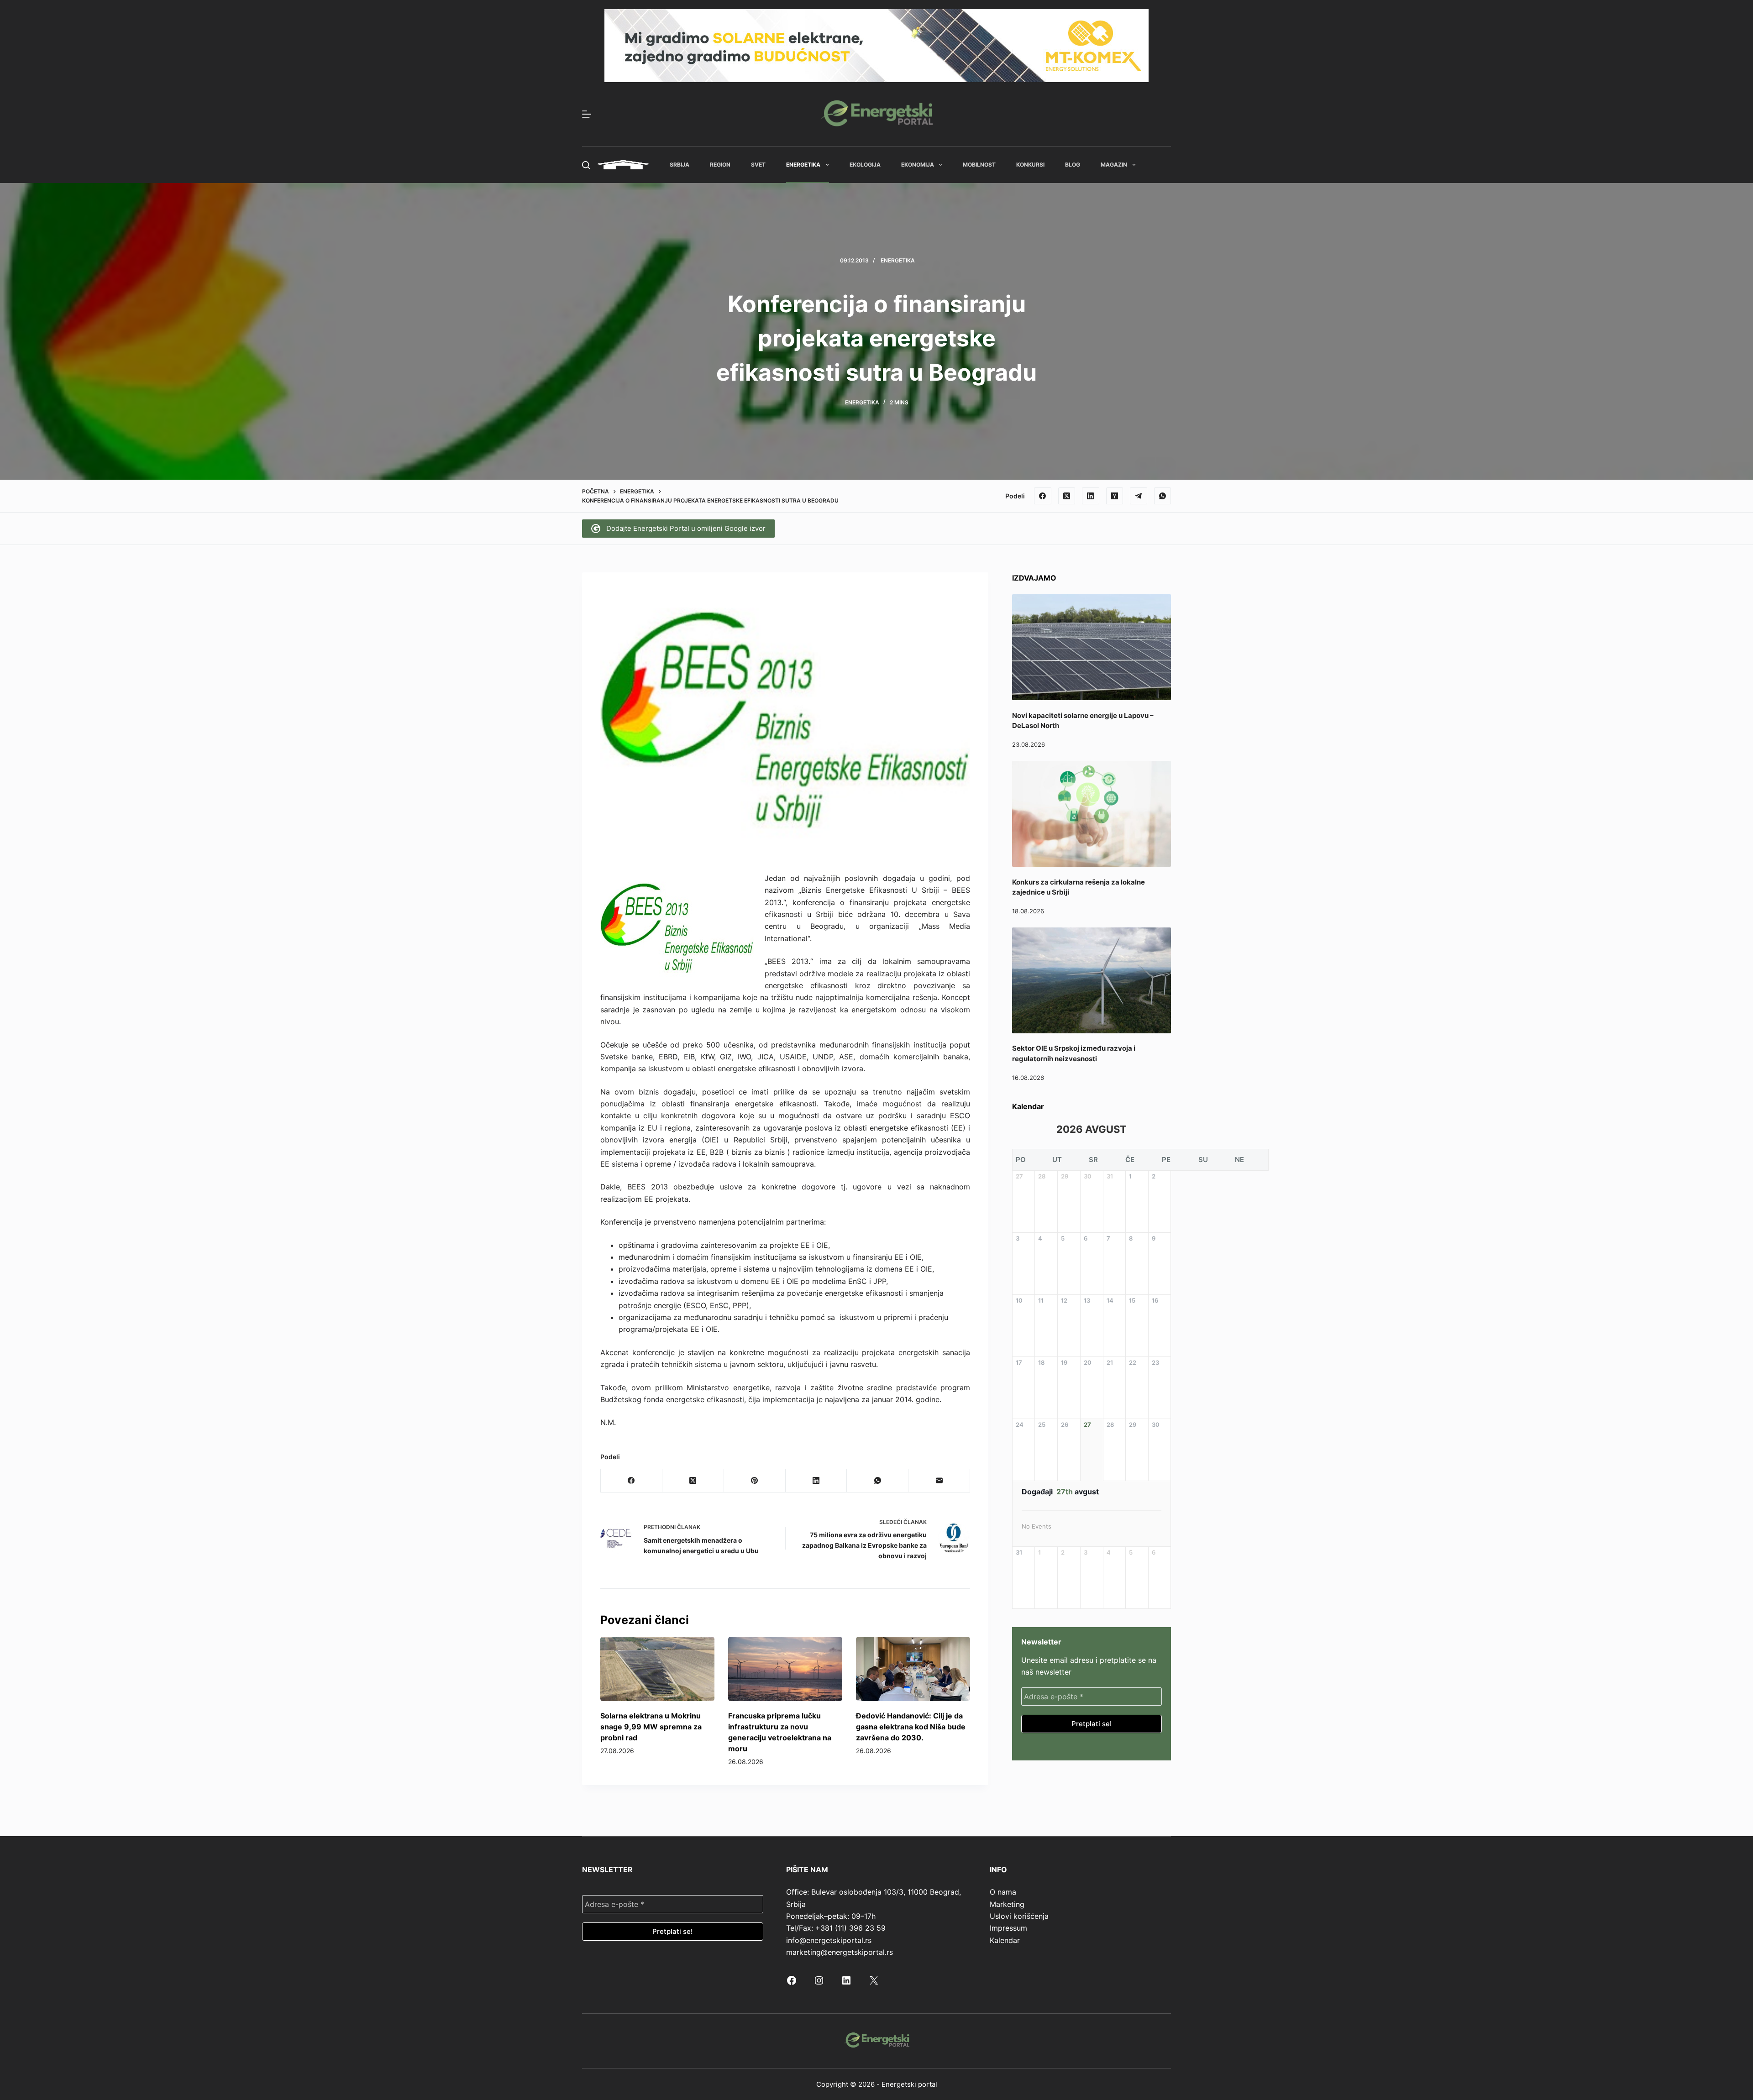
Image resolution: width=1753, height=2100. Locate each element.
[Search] (586, 165)
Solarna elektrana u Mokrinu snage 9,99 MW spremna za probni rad (651, 1727)
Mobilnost (979, 165)
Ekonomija (918, 165)
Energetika (803, 165)
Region (720, 165)
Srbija (680, 165)
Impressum (1008, 1928)
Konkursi (1030, 165)
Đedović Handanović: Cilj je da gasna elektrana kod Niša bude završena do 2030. (911, 1727)
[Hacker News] (1115, 496)
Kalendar (1005, 1940)
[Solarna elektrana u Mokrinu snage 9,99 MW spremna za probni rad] (657, 1669)
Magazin (1114, 165)
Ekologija (865, 165)
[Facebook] (1043, 496)
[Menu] (587, 114)
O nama (1003, 1892)
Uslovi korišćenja (1019, 1916)
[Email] (939, 1481)
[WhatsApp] (1163, 496)
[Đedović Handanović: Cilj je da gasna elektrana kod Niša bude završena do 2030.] (913, 1669)
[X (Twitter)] (1067, 496)
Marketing (1007, 1904)
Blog (1073, 165)
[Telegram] (1139, 496)
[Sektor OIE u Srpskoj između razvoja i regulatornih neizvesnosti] (1092, 980)
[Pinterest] (755, 1481)
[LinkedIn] (1091, 496)
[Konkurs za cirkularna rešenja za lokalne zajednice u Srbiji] (1092, 814)
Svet (758, 165)
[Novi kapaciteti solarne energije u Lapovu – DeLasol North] (1092, 647)
